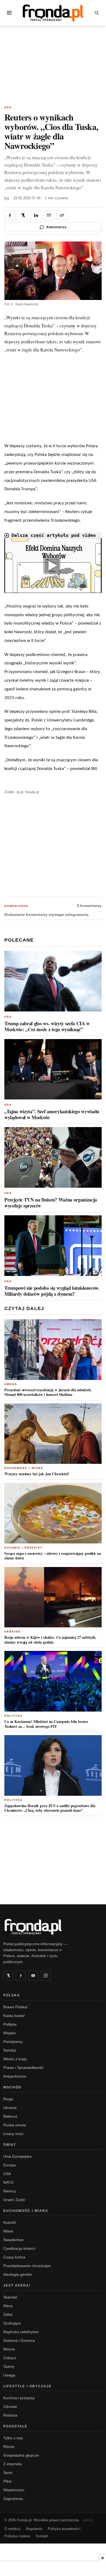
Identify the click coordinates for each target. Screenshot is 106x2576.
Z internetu (13, 2464)
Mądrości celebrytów (21, 2332)
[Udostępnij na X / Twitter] (23, 215)
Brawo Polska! (15, 2007)
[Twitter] (8, 1976)
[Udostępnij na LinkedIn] (36, 215)
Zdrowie (10, 2407)
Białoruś (10, 2116)
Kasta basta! (14, 2016)
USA (8, 107)
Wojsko (10, 2033)
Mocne (9, 2349)
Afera (8, 2306)
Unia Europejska (17, 2156)
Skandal (10, 2297)
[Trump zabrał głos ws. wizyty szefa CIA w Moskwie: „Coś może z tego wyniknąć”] (53, 981)
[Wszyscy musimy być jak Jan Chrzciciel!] (53, 1434)
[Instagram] (46, 1976)
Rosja (8, 2099)
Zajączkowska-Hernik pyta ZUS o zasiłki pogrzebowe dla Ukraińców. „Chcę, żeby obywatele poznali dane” (50, 1808)
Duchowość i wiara (24, 1468)
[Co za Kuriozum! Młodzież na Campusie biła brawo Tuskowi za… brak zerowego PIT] (53, 1681)
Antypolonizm (15, 2076)
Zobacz (10, 2358)
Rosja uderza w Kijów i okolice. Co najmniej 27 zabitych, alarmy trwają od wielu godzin (50, 1640)
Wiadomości (14, 2490)
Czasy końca (14, 2257)
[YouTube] (33, 1976)
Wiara (8, 2231)
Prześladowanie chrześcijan (27, 2266)
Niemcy (10, 2191)
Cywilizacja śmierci (19, 2248)
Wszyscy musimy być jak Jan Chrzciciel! (37, 1474)
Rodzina (10, 2415)
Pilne (7, 2481)
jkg (7, 198)
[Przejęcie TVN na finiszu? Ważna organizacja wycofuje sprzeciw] (53, 1157)
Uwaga (11, 1384)
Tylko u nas (13, 2438)
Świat (10, 2145)
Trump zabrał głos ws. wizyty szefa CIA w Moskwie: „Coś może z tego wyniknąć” (47, 1026)
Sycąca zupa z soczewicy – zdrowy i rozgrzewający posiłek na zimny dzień (53, 1556)
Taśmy (9, 2366)
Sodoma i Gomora (19, 2340)
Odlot (8, 2314)
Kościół (9, 2222)
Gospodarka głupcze (21, 2455)
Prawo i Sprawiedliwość (23, 2068)
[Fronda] (53, 13)
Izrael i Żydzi (14, 2200)
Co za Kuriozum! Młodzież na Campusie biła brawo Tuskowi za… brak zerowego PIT (46, 1724)
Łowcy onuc (13, 2134)
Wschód (12, 2087)
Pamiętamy (13, 2042)
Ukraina (12, 1632)
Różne (9, 2447)
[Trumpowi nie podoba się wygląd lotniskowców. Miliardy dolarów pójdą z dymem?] (53, 1246)
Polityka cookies (17, 2536)
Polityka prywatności (64, 2529)
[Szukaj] (97, 13)
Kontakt (42, 2536)
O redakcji (12, 2529)
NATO (8, 2182)
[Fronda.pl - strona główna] (53, 1927)
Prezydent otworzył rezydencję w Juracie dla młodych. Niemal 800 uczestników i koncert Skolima (48, 1392)
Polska (12, 1995)
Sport (8, 2473)
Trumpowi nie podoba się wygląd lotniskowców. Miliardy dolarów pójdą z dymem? (52, 1291)
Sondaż (10, 2050)
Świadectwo (13, 2240)
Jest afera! (17, 2286)
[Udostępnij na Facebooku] (10, 215)
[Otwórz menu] (9, 13)
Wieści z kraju (15, 2059)
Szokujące (12, 2323)
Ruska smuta (15, 2125)
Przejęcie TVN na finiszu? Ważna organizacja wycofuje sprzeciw (51, 1203)
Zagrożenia (13, 2499)
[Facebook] (21, 1976)
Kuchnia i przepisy (24, 1548)
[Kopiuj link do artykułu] (62, 215)
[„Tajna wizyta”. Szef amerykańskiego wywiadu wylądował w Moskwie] (53, 1069)
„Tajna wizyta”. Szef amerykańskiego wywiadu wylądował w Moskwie (52, 1114)
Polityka (13, 1716)
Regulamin (34, 2529)
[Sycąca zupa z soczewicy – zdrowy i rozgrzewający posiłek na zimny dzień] (53, 1513)
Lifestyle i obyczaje (27, 2386)
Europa (10, 2165)
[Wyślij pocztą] (49, 215)
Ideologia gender (18, 2274)
